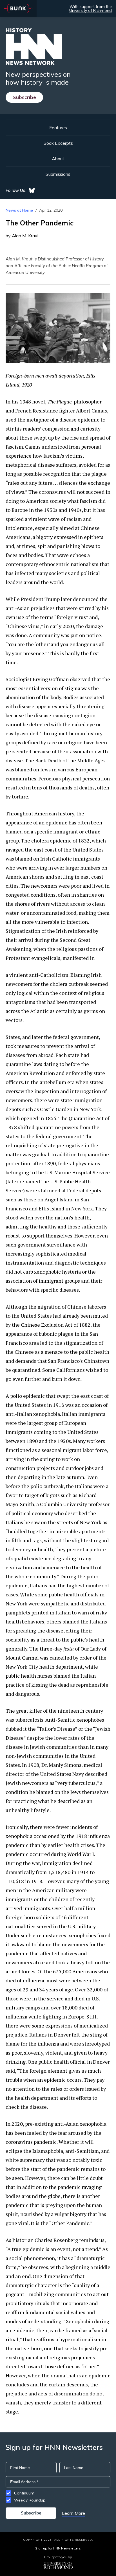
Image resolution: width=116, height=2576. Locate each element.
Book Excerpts (58, 143)
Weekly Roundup (30, 2500)
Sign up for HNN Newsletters (58, 2548)
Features (58, 128)
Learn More (73, 2513)
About (58, 159)
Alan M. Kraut (19, 259)
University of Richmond (91, 10)
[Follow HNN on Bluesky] (32, 190)
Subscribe (24, 97)
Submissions (58, 174)
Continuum (24, 2493)
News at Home (19, 210)
